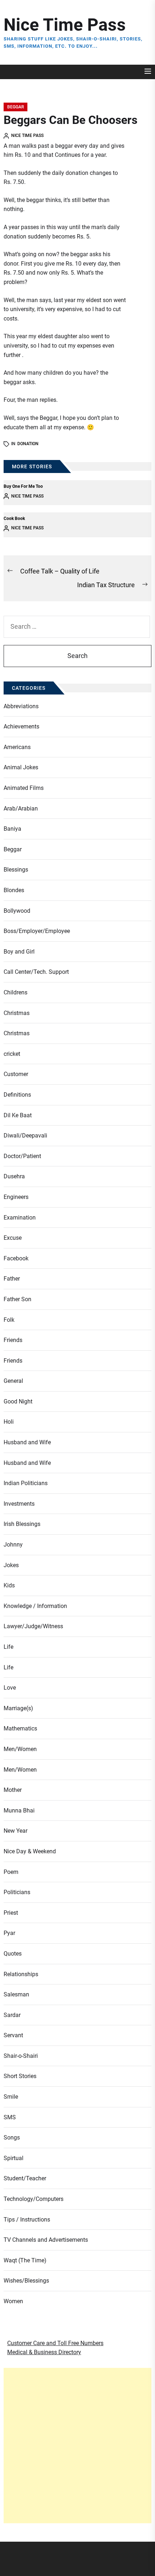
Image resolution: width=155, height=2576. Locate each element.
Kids (9, 1585)
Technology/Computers (34, 2199)
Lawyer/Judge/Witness (33, 1626)
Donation (28, 444)
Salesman (16, 1994)
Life (8, 1647)
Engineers (16, 1197)
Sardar (12, 2015)
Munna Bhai (19, 1810)
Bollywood (17, 911)
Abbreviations (21, 706)
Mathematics (20, 1728)
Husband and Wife (27, 1442)
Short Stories (20, 2076)
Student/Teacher (25, 2178)
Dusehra (14, 1176)
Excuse (13, 1238)
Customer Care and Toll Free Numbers (55, 2343)
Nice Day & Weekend (30, 1851)
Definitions (17, 1095)
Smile (11, 2097)
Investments (19, 1504)
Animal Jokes (21, 767)
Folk (9, 1320)
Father (12, 1279)
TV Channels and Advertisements (46, 2240)
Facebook (16, 1258)
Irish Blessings (22, 1524)
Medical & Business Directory (44, 2352)
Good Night (18, 1401)
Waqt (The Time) (25, 2260)
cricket (12, 1054)
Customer (16, 1074)
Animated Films (24, 788)
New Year (15, 1831)
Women (13, 2301)
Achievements (21, 726)
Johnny (13, 1545)
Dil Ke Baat (18, 1115)
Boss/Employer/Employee (37, 931)
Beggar (15, 107)
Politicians (17, 1892)
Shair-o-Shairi (21, 2056)
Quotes (13, 1954)
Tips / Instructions (27, 2220)
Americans (17, 747)
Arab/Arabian (21, 809)
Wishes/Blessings (26, 2281)
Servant (13, 2035)
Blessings (16, 870)
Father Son (17, 1299)
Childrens (15, 992)
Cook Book (14, 519)
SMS (10, 2117)
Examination (20, 1218)
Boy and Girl (19, 952)
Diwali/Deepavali (25, 1136)
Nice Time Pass (65, 25)
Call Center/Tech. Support (36, 972)
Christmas (17, 1013)
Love (10, 1688)
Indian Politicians (26, 1483)
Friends (13, 1340)
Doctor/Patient (22, 1156)
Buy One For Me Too (23, 486)
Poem (11, 1872)
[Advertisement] (77, 2446)
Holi (9, 1422)
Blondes (14, 890)
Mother (13, 1790)
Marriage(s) (18, 1708)
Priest (11, 1913)
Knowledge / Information (35, 1606)
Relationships (21, 1974)
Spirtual (14, 2158)
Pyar (9, 1933)
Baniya (12, 829)
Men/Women (20, 1749)
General (13, 1381)
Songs (12, 2138)
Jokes (11, 1565)
